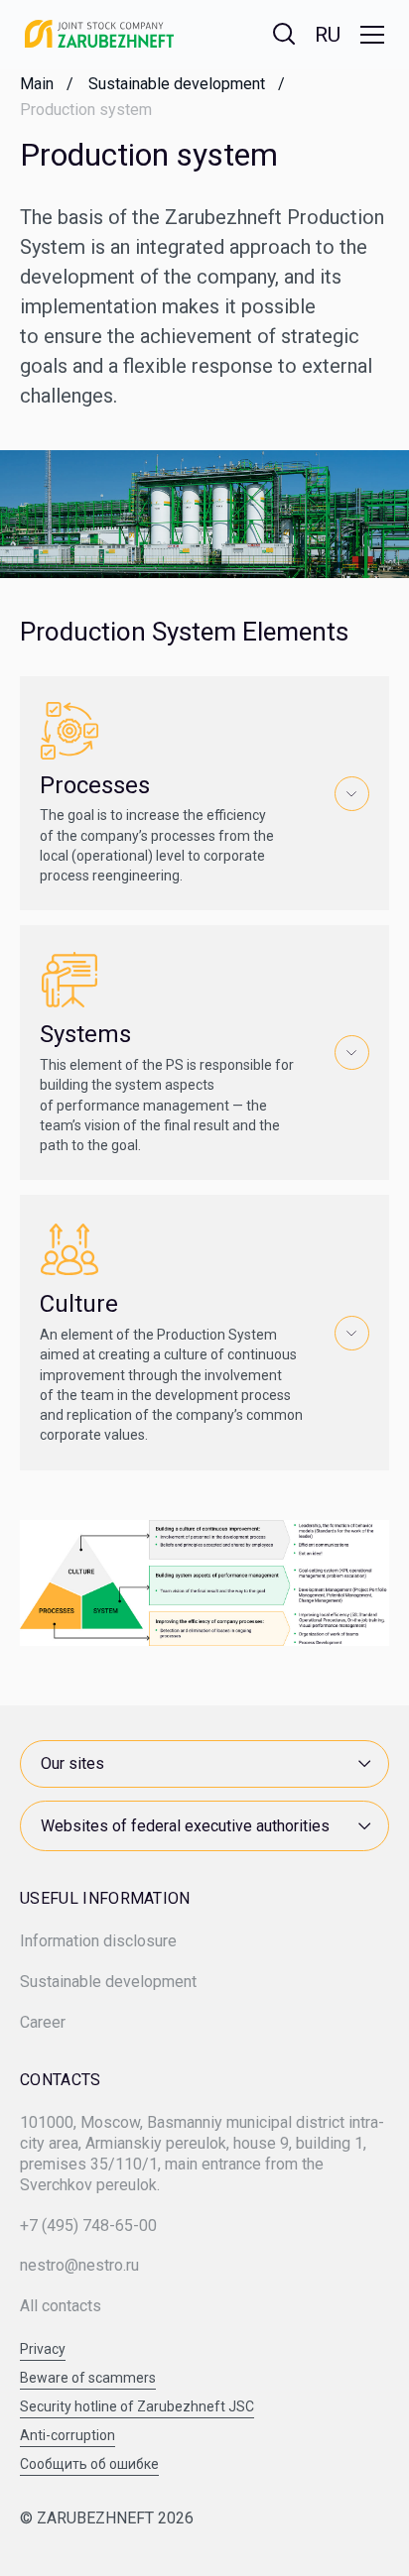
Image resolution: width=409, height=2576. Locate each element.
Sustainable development (108, 1982)
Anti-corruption (68, 2436)
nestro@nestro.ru (79, 2265)
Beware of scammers (88, 2378)
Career (43, 2022)
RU (328, 35)
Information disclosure (98, 1941)
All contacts (61, 2306)
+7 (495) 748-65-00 (88, 2225)
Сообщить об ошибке (89, 2464)
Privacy (43, 2349)
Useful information (105, 1899)
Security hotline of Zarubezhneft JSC (137, 2407)
